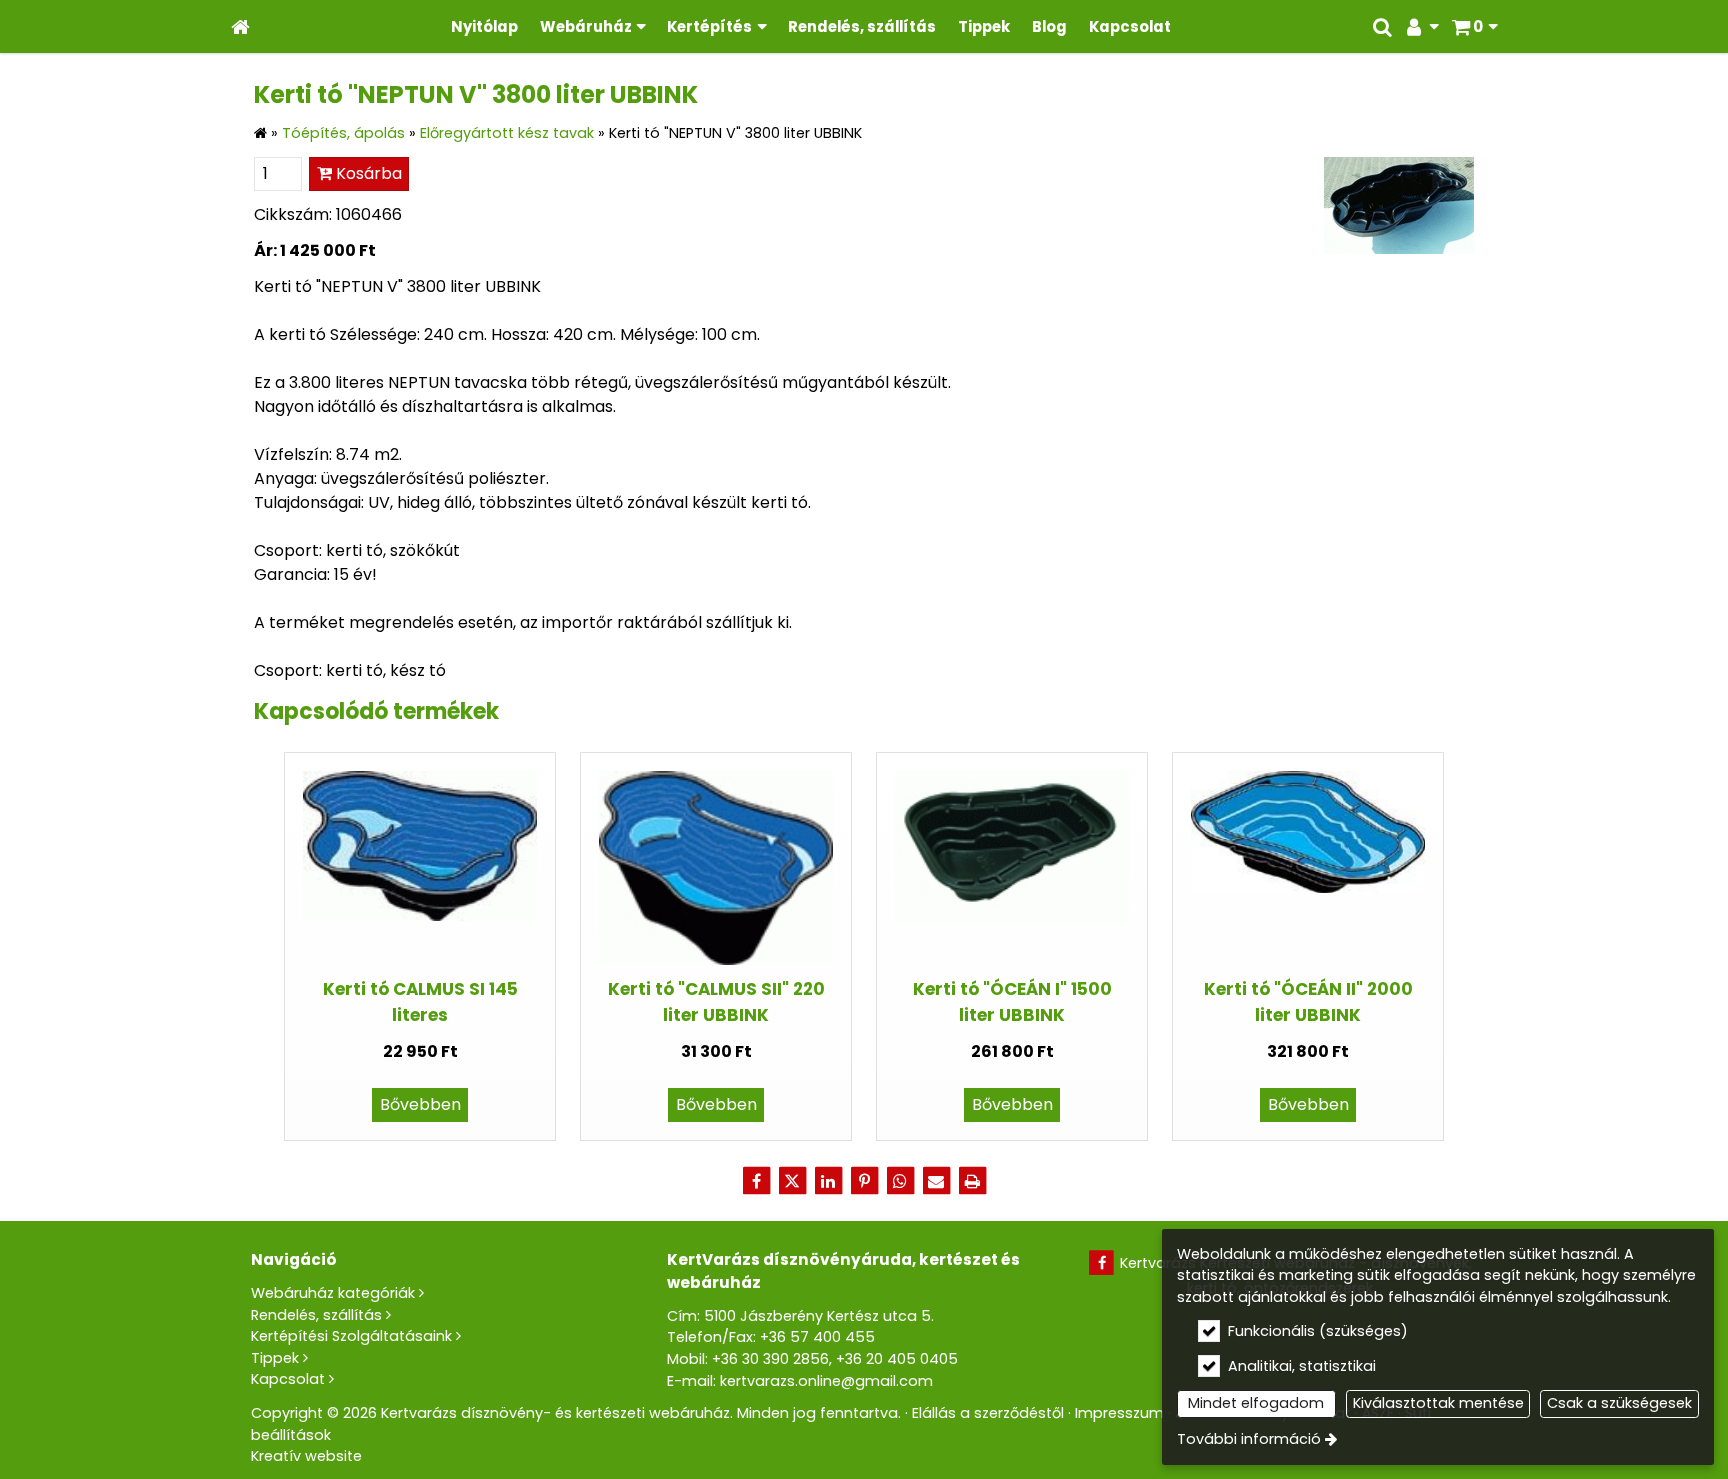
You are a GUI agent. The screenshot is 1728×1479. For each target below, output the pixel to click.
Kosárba (367, 173)
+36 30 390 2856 (770, 1359)
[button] (1474, 26)
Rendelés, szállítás (316, 1315)
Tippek (275, 1358)
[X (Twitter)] (792, 1181)
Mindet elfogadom (1256, 1403)
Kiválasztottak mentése (1438, 1403)
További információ (1249, 1439)
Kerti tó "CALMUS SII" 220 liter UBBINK (716, 1001)
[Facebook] (756, 1181)
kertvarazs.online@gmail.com (826, 1381)
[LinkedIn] (828, 1181)
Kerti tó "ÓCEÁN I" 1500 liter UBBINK (1012, 1001)
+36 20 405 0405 (897, 1359)
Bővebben (420, 1104)
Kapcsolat (288, 1379)
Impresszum (1119, 1413)
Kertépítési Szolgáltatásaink (351, 1336)
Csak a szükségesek (1619, 1403)
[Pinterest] (864, 1181)
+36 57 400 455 (817, 1337)
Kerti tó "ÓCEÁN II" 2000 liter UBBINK (1308, 1001)
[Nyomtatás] (972, 1181)
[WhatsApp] (900, 1181)
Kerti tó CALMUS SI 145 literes (420, 1001)
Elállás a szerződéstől (988, 1413)
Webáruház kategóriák (333, 1293)
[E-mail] (936, 1181)
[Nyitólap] (240, 26)
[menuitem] (240, 26)
